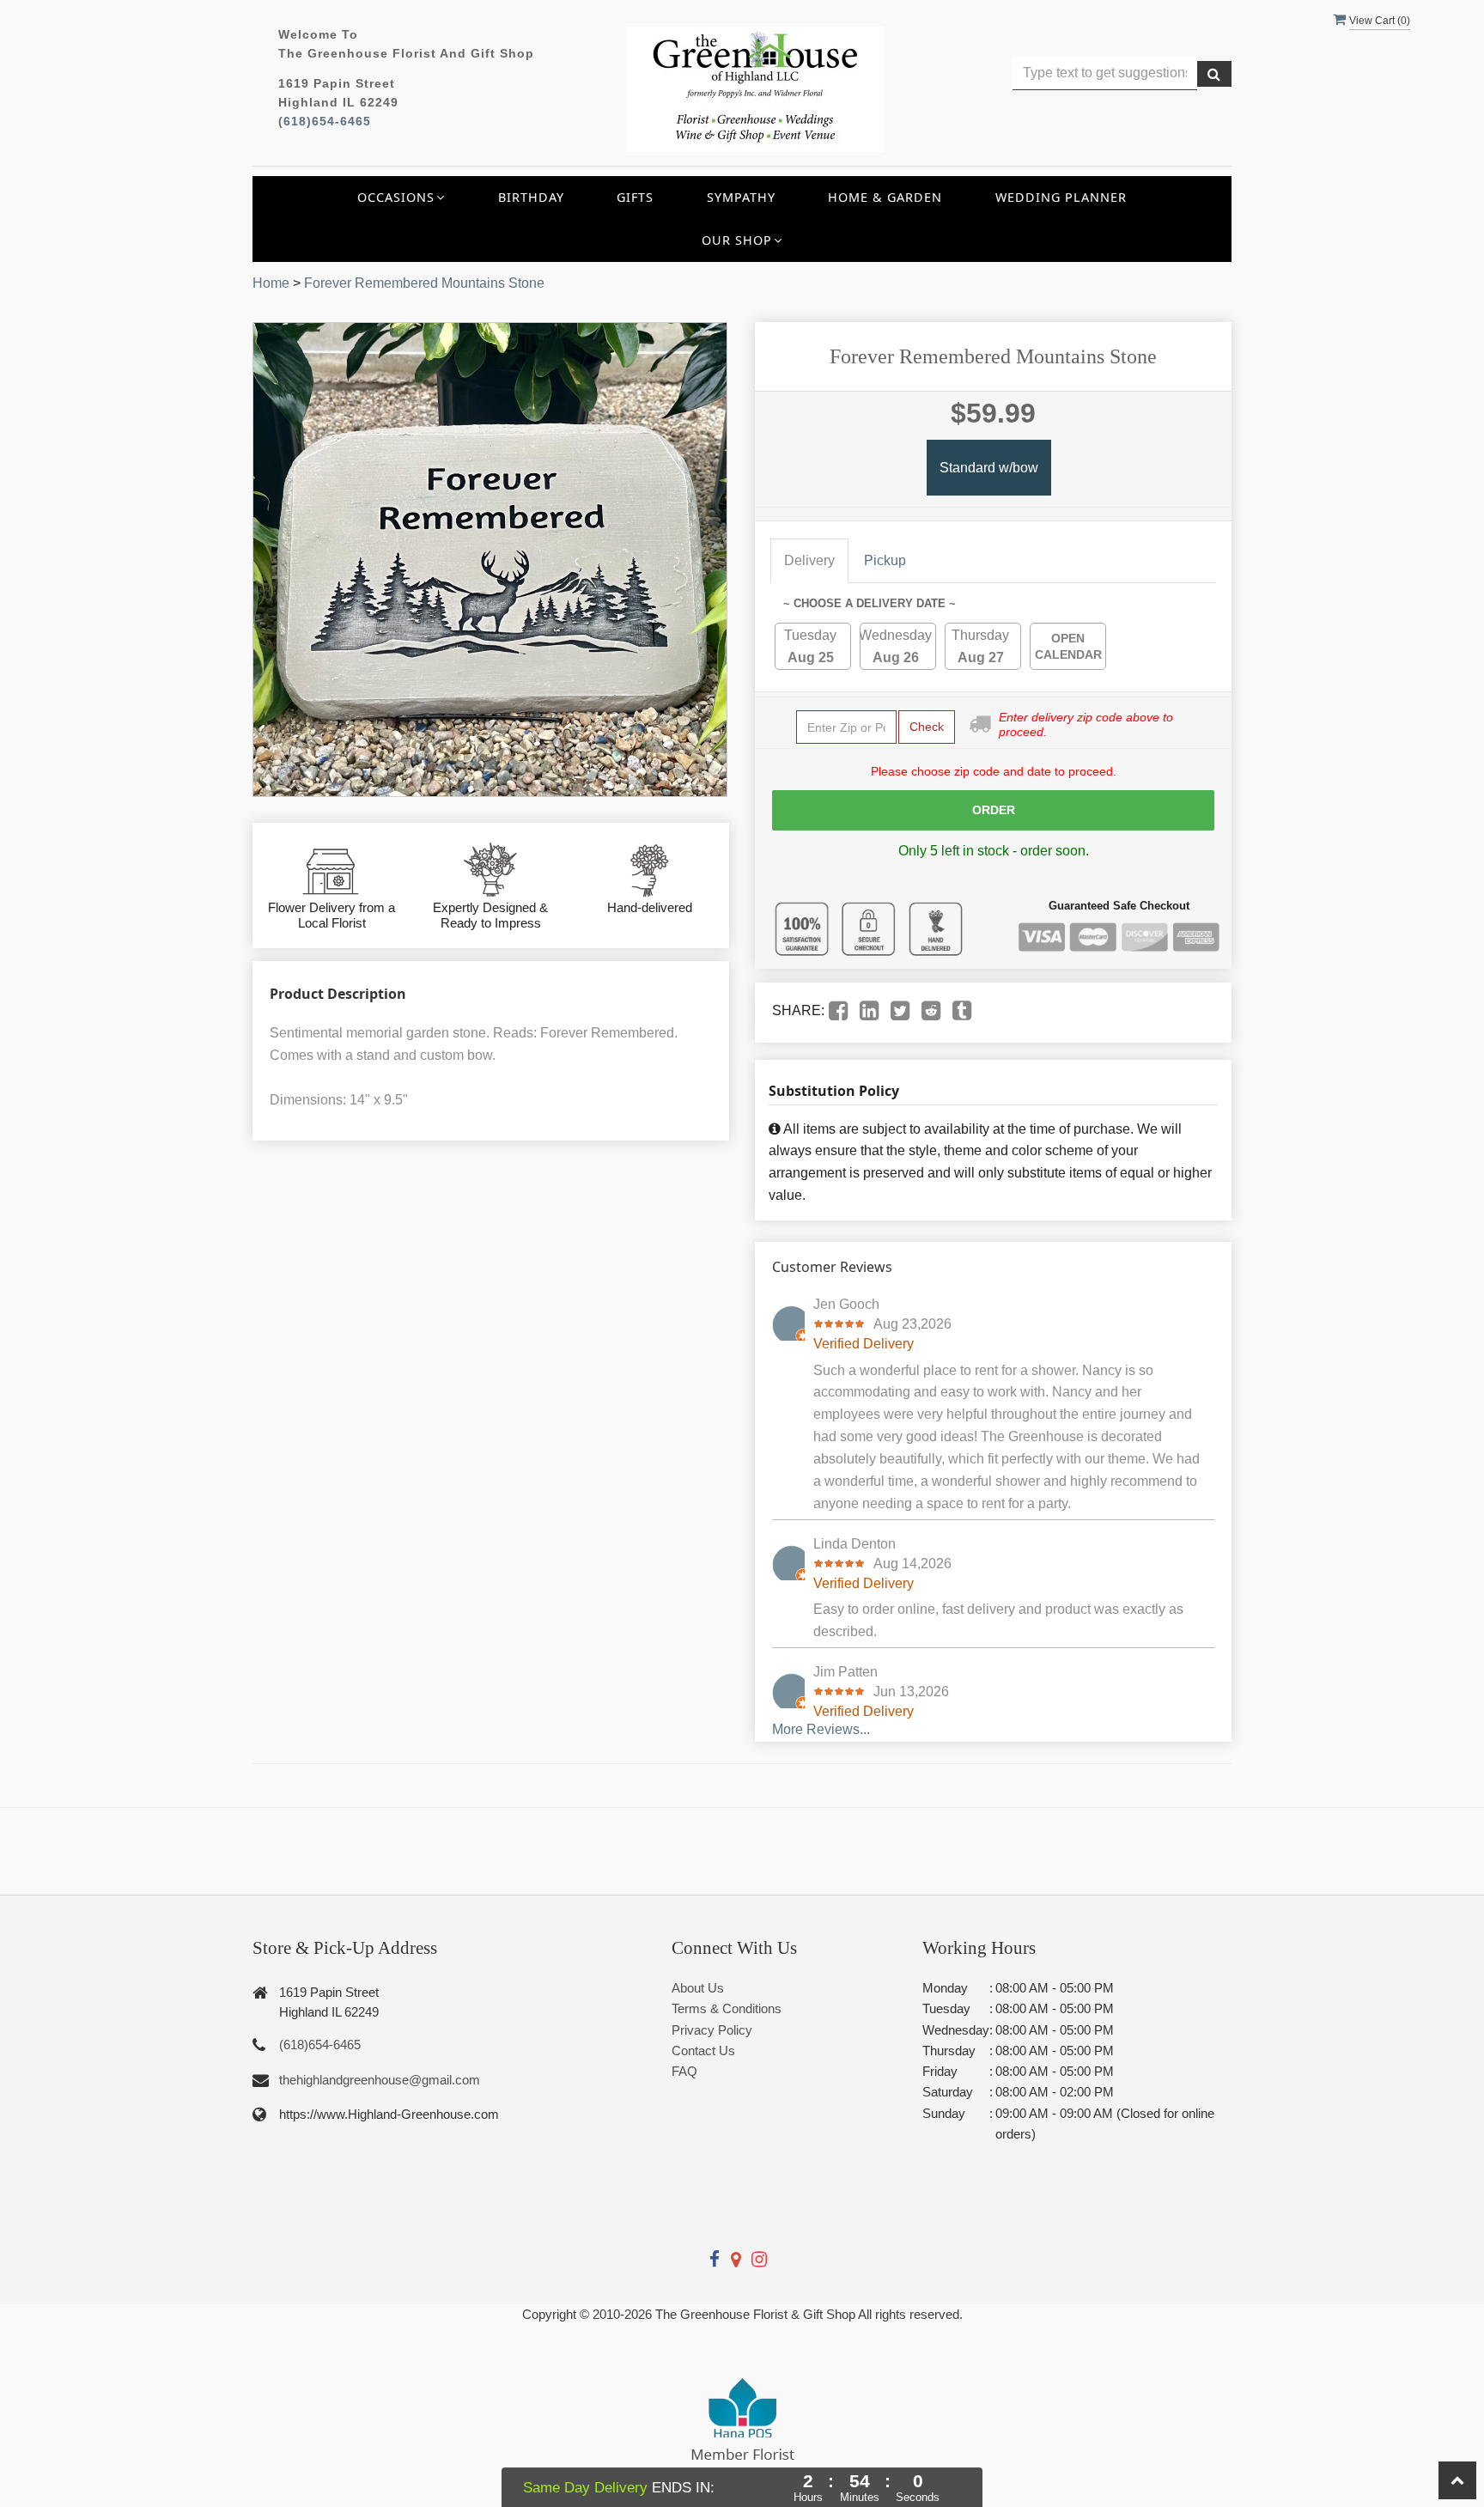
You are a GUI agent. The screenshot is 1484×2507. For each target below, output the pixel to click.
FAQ (684, 2071)
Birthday (531, 197)
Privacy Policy (712, 2030)
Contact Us (703, 2051)
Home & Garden (885, 197)
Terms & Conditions (727, 2008)
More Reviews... (821, 1729)
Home (271, 283)
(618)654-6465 (325, 122)
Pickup (885, 560)
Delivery (809, 560)
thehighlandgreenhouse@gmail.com (380, 2080)
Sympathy (741, 197)
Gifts (635, 197)
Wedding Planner (1061, 197)
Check (927, 727)
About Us (698, 1988)
